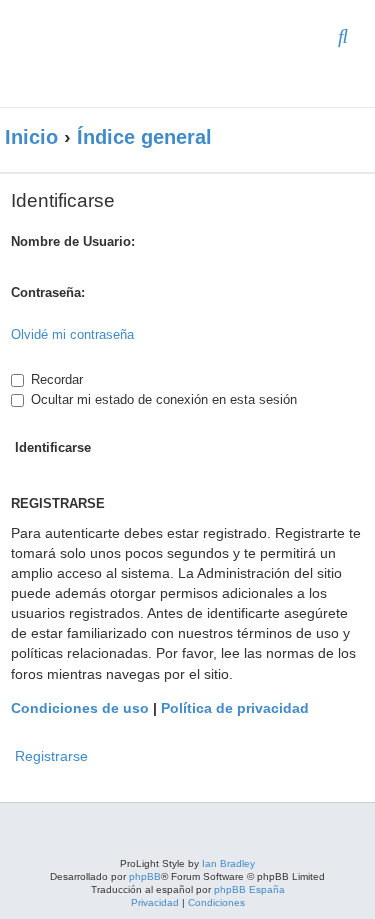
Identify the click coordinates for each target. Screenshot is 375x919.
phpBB (145, 876)
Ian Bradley (228, 863)
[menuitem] (343, 37)
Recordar (55, 379)
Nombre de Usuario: (73, 241)
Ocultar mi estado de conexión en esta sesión (162, 399)
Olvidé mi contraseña (72, 334)
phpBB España (249, 889)
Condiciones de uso (80, 708)
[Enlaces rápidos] (345, 138)
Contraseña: (48, 292)
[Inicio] (144, 53)
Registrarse (51, 756)
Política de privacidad (235, 708)
